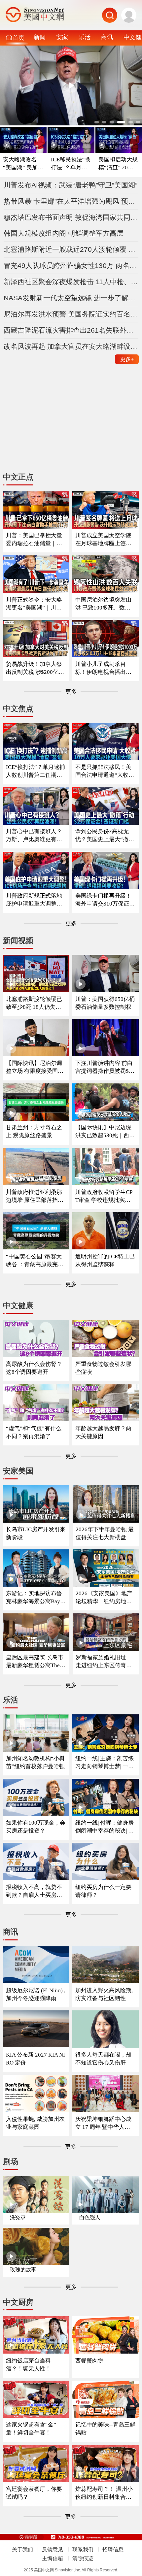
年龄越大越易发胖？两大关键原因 (103, 1432)
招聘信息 (113, 2549)
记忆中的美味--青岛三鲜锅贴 (105, 2429)
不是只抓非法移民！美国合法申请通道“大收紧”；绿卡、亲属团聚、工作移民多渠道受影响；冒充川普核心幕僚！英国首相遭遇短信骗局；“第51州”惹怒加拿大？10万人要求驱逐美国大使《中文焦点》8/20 (105, 771)
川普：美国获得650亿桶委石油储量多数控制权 (105, 1003)
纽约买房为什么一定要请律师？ (103, 1891)
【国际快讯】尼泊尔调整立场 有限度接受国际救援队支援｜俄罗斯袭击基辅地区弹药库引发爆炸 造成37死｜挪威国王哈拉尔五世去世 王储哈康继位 (35, 1067)
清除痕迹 (83, 2558)
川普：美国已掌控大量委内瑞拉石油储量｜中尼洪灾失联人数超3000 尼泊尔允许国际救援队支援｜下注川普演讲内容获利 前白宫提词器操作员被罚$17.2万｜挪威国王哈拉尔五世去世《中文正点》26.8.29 (35, 540)
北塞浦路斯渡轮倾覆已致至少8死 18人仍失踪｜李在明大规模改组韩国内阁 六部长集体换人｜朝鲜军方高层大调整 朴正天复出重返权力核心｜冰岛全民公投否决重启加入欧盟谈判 (35, 1003)
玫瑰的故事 (23, 2270)
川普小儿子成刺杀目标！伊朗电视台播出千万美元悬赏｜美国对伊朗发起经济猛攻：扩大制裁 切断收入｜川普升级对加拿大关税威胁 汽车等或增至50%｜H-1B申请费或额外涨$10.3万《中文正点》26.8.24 (104, 668)
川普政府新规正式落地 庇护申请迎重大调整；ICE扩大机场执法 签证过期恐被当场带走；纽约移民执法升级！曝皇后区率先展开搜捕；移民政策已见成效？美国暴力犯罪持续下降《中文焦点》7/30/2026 (35, 900)
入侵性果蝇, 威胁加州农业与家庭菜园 (35, 2123)
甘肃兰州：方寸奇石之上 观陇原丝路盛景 (34, 1131)
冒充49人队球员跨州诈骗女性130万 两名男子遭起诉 (71, 265)
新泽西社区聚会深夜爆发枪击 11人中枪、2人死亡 (71, 282)
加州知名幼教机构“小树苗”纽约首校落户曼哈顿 (35, 1762)
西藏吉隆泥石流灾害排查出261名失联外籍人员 (71, 330)
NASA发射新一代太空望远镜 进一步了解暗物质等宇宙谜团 (71, 298)
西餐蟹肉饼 (89, 2361)
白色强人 (90, 2217)
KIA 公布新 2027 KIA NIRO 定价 (35, 2059)
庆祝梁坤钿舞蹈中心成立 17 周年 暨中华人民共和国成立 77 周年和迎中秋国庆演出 (105, 2123)
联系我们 (83, 2549)
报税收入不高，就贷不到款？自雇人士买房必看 (34, 1891)
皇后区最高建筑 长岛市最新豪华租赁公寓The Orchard (35, 1662)
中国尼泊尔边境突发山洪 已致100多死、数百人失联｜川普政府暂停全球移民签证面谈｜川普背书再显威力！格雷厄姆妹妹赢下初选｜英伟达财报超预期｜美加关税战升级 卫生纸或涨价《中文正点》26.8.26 (104, 604)
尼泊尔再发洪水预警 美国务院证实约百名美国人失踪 (71, 314)
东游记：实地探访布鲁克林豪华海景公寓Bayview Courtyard (35, 1598)
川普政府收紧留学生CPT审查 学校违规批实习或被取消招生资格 (104, 1196)
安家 (62, 37)
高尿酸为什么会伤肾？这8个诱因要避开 (34, 1368)
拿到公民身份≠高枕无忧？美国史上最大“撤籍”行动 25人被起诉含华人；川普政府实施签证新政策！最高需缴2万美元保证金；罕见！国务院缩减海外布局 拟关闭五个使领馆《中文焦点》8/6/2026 (105, 836)
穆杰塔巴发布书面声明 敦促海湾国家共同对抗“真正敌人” (71, 217)
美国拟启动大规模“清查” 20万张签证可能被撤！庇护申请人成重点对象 (119, 164)
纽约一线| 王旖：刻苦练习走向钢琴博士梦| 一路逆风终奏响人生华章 (105, 1763)
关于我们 (22, 2549)
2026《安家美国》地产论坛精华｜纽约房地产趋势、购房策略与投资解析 (104, 1598)
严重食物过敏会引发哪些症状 (103, 1368)
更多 (127, 359)
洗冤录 (18, 2217)
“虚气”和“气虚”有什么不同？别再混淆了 (34, 1432)
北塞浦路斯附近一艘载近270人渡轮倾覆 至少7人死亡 (71, 249)
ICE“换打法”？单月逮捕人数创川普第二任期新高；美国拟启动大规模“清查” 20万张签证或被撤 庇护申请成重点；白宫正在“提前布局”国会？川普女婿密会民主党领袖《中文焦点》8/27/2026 (35, 771)
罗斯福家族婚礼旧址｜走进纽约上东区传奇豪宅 (104, 1662)
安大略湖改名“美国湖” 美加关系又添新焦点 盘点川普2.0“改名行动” (23, 164)
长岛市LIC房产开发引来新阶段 (36, 1533)
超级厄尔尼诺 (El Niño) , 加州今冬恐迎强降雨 (36, 1994)
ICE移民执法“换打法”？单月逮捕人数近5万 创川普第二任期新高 (71, 164)
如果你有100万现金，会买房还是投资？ (36, 1827)
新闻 (40, 37)
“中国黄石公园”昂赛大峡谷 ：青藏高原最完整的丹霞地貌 (35, 1261)
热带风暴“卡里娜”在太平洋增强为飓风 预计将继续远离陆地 (71, 201)
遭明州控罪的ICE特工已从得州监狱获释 (105, 1260)
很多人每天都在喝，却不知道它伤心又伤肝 (103, 2059)
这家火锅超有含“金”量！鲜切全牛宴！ (31, 2429)
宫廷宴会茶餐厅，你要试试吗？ (34, 2493)
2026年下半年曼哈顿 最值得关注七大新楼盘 (105, 1533)
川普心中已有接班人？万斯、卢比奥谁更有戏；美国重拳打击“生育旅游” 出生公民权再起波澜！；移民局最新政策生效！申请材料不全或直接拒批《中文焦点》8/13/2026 (36, 836)
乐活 (85, 37)
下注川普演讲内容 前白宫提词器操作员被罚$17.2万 (104, 1067)
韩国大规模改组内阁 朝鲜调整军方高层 (64, 233)
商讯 (107, 37)
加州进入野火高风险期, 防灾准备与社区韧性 (104, 1994)
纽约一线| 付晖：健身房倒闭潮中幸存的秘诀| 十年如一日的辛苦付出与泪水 (105, 1827)
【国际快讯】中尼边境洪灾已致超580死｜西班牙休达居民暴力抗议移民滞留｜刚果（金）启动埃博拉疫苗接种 (105, 1132)
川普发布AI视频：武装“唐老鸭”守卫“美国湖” (71, 185)
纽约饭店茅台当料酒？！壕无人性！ (28, 2365)
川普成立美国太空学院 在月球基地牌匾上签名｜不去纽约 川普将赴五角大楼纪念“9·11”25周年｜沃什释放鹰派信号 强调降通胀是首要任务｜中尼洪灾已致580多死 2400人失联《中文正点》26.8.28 (105, 540)
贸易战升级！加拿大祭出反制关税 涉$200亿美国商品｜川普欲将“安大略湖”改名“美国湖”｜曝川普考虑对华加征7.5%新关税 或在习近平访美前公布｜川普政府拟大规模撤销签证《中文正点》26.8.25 (35, 668)
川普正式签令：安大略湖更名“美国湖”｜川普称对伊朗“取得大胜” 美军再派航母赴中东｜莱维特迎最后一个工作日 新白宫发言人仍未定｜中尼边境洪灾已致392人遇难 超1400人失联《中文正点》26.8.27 (36, 604)
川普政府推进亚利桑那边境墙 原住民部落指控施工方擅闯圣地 (35, 1196)
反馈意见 (53, 2549)
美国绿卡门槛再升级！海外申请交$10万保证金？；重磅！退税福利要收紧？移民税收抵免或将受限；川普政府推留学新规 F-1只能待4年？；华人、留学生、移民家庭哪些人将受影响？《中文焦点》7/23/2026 (105, 900)
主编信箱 (53, 2558)
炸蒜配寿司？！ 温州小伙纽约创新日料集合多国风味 (104, 2493)
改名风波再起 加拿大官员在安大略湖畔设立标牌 (71, 346)
